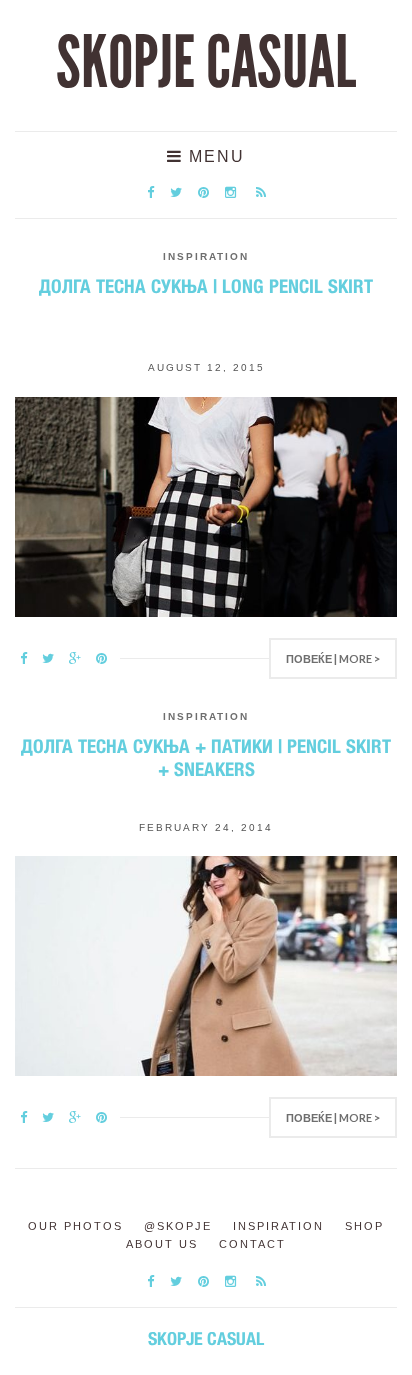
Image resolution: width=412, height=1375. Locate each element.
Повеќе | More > (333, 658)
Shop (364, 1226)
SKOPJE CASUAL (206, 63)
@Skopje (178, 1226)
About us (162, 1244)
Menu (214, 156)
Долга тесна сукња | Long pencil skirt (206, 286)
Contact (252, 1244)
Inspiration (206, 256)
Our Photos (75, 1226)
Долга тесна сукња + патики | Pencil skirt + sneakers (206, 757)
